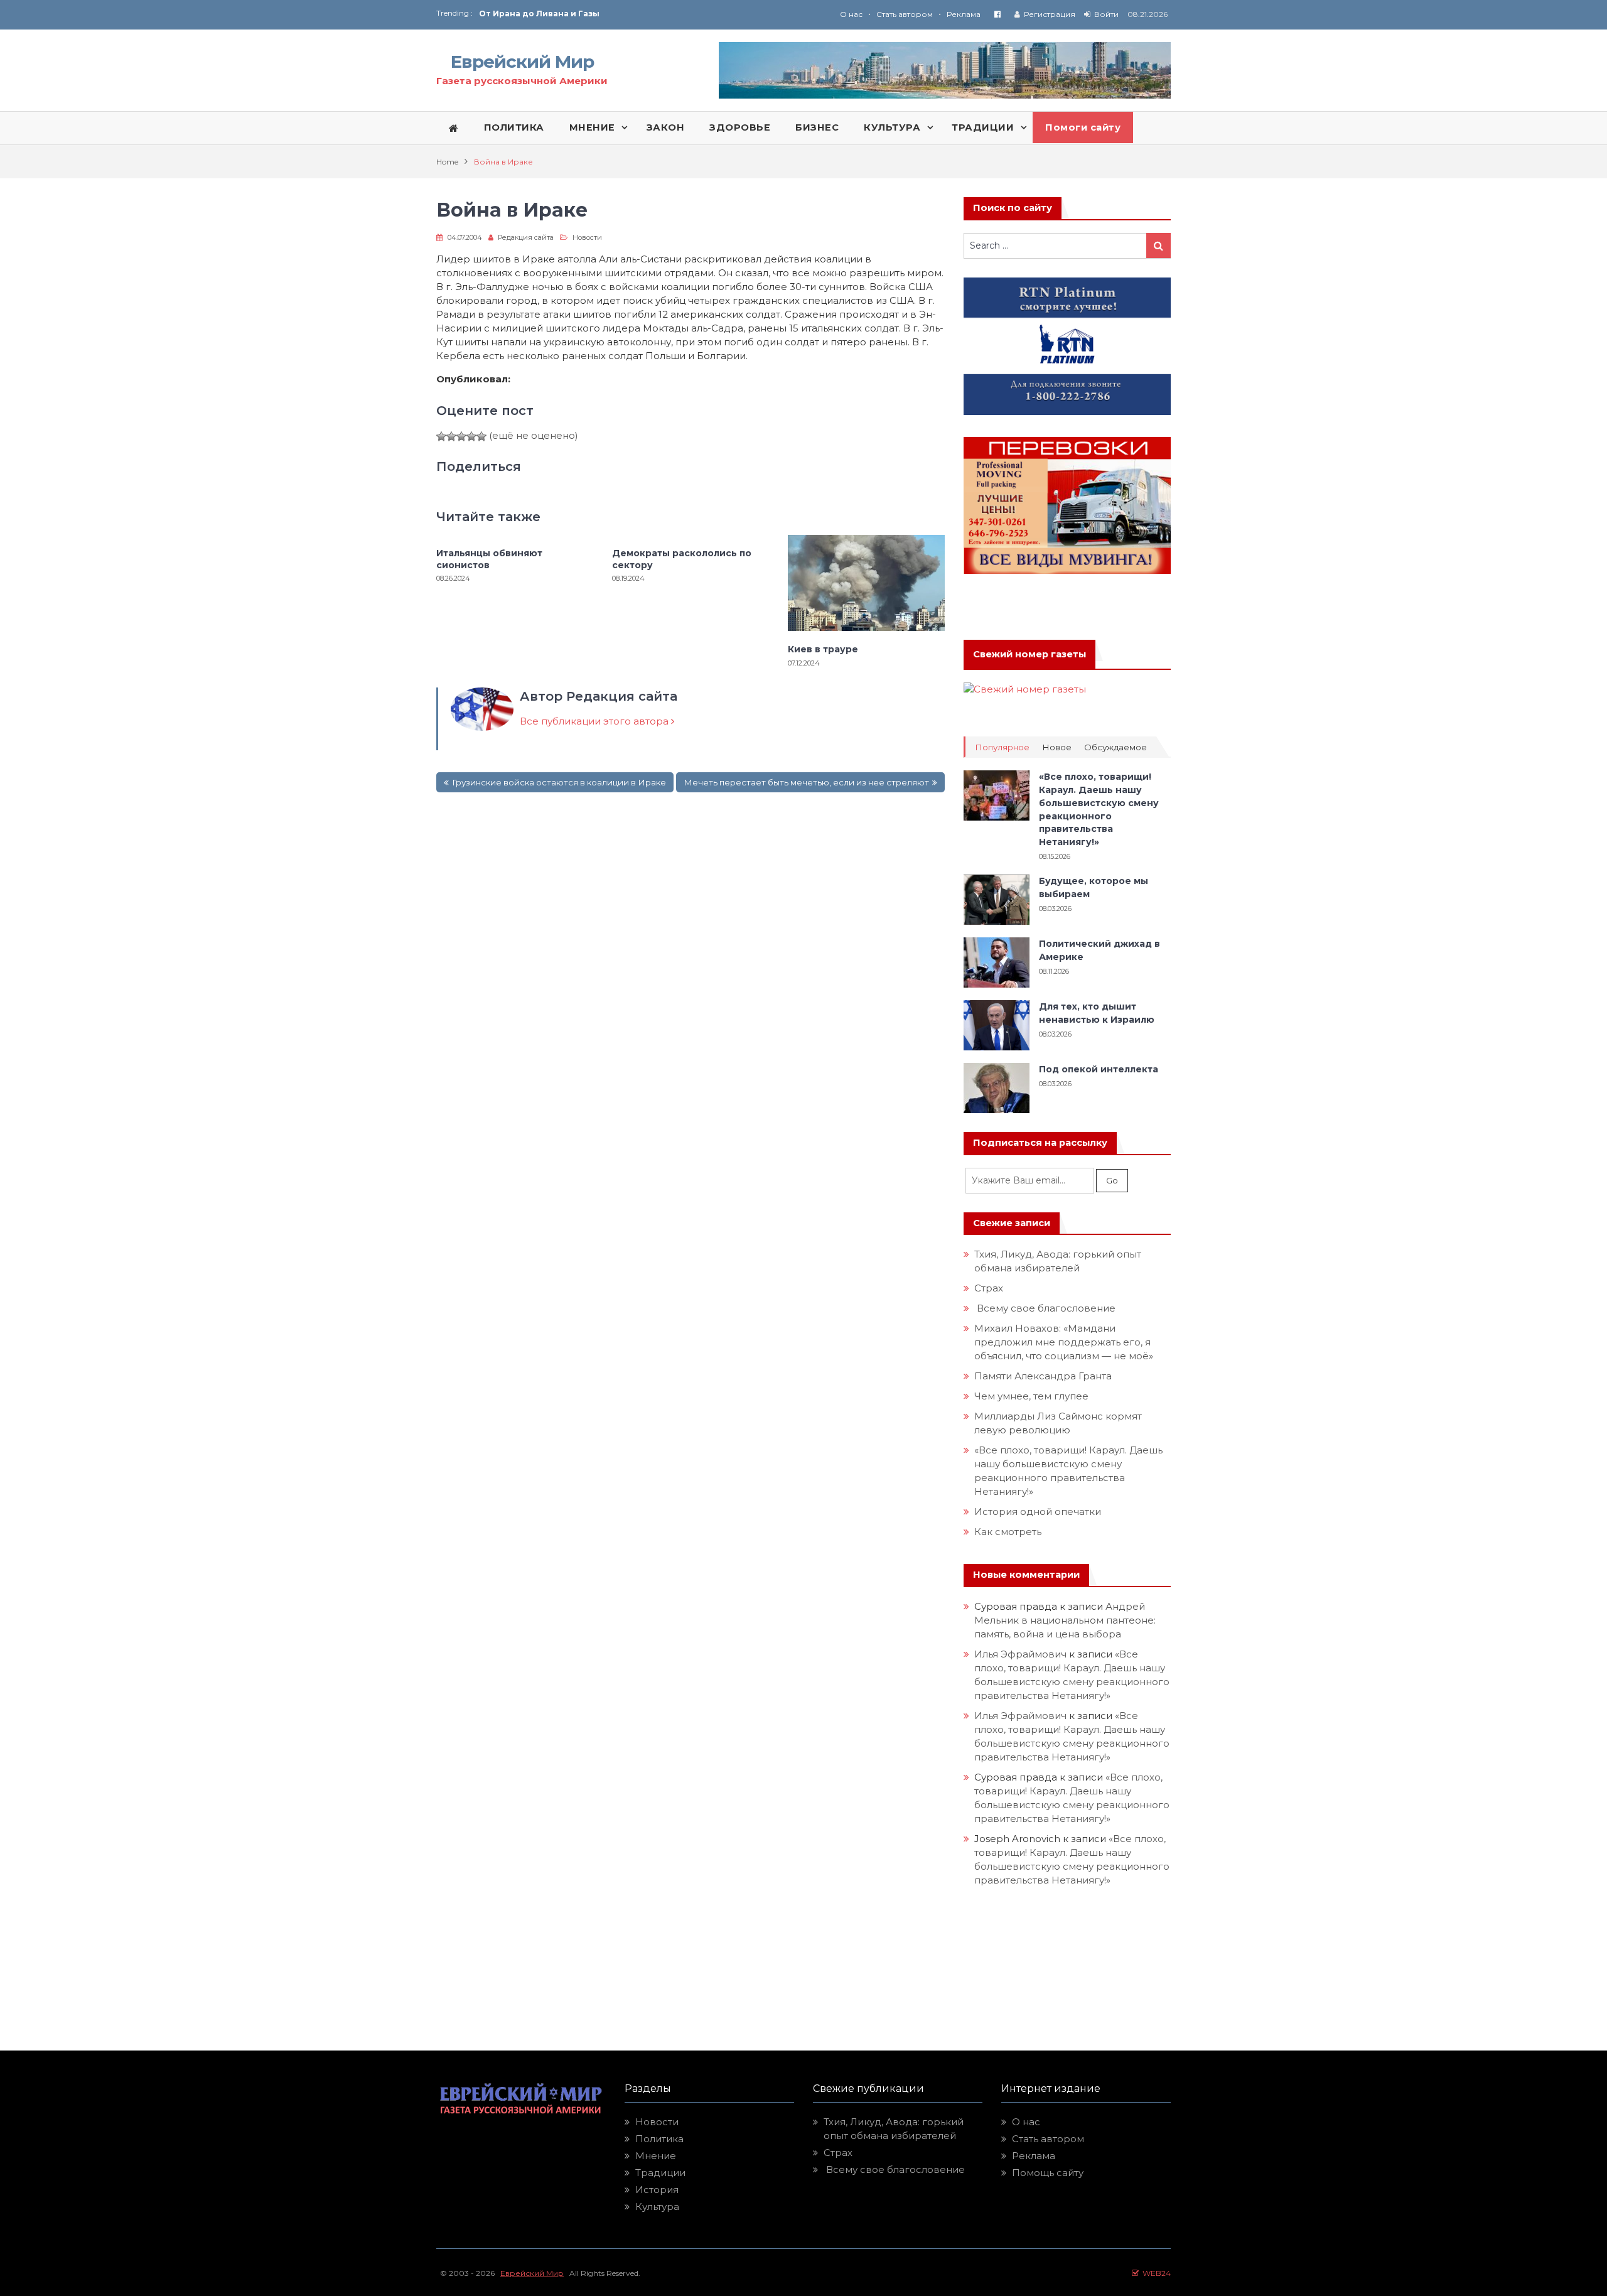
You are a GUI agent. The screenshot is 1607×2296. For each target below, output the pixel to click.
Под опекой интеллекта (1099, 1069)
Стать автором (905, 14)
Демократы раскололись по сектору (682, 559)
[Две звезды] (451, 436)
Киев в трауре (824, 649)
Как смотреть (1009, 1532)
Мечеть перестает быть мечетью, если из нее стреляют (806, 782)
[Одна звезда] (441, 436)
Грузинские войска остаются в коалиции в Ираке (559, 782)
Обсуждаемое (1115, 747)
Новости (587, 237)
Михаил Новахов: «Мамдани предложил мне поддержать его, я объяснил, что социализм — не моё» (1065, 1342)
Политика (659, 2139)
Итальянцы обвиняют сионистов (489, 559)
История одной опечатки (1038, 1512)
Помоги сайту (1083, 127)
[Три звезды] (461, 436)
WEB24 (1155, 2273)
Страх (989, 1288)
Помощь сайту (1048, 2173)
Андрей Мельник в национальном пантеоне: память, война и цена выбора (1066, 1620)
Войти (1106, 14)
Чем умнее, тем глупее (1031, 1396)
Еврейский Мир (522, 62)
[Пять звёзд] (481, 436)
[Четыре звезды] (471, 436)
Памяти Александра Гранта (1043, 1376)
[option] (641, 13)
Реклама (964, 14)
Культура (657, 2207)
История (657, 2190)
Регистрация (1050, 14)
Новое (1057, 747)
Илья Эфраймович (1020, 1654)
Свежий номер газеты (1029, 654)
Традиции (660, 2173)
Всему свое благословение (1045, 1308)
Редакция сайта (526, 237)
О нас (851, 14)
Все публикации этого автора (595, 721)
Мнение (656, 2156)
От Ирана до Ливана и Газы (539, 13)
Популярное (1002, 747)
